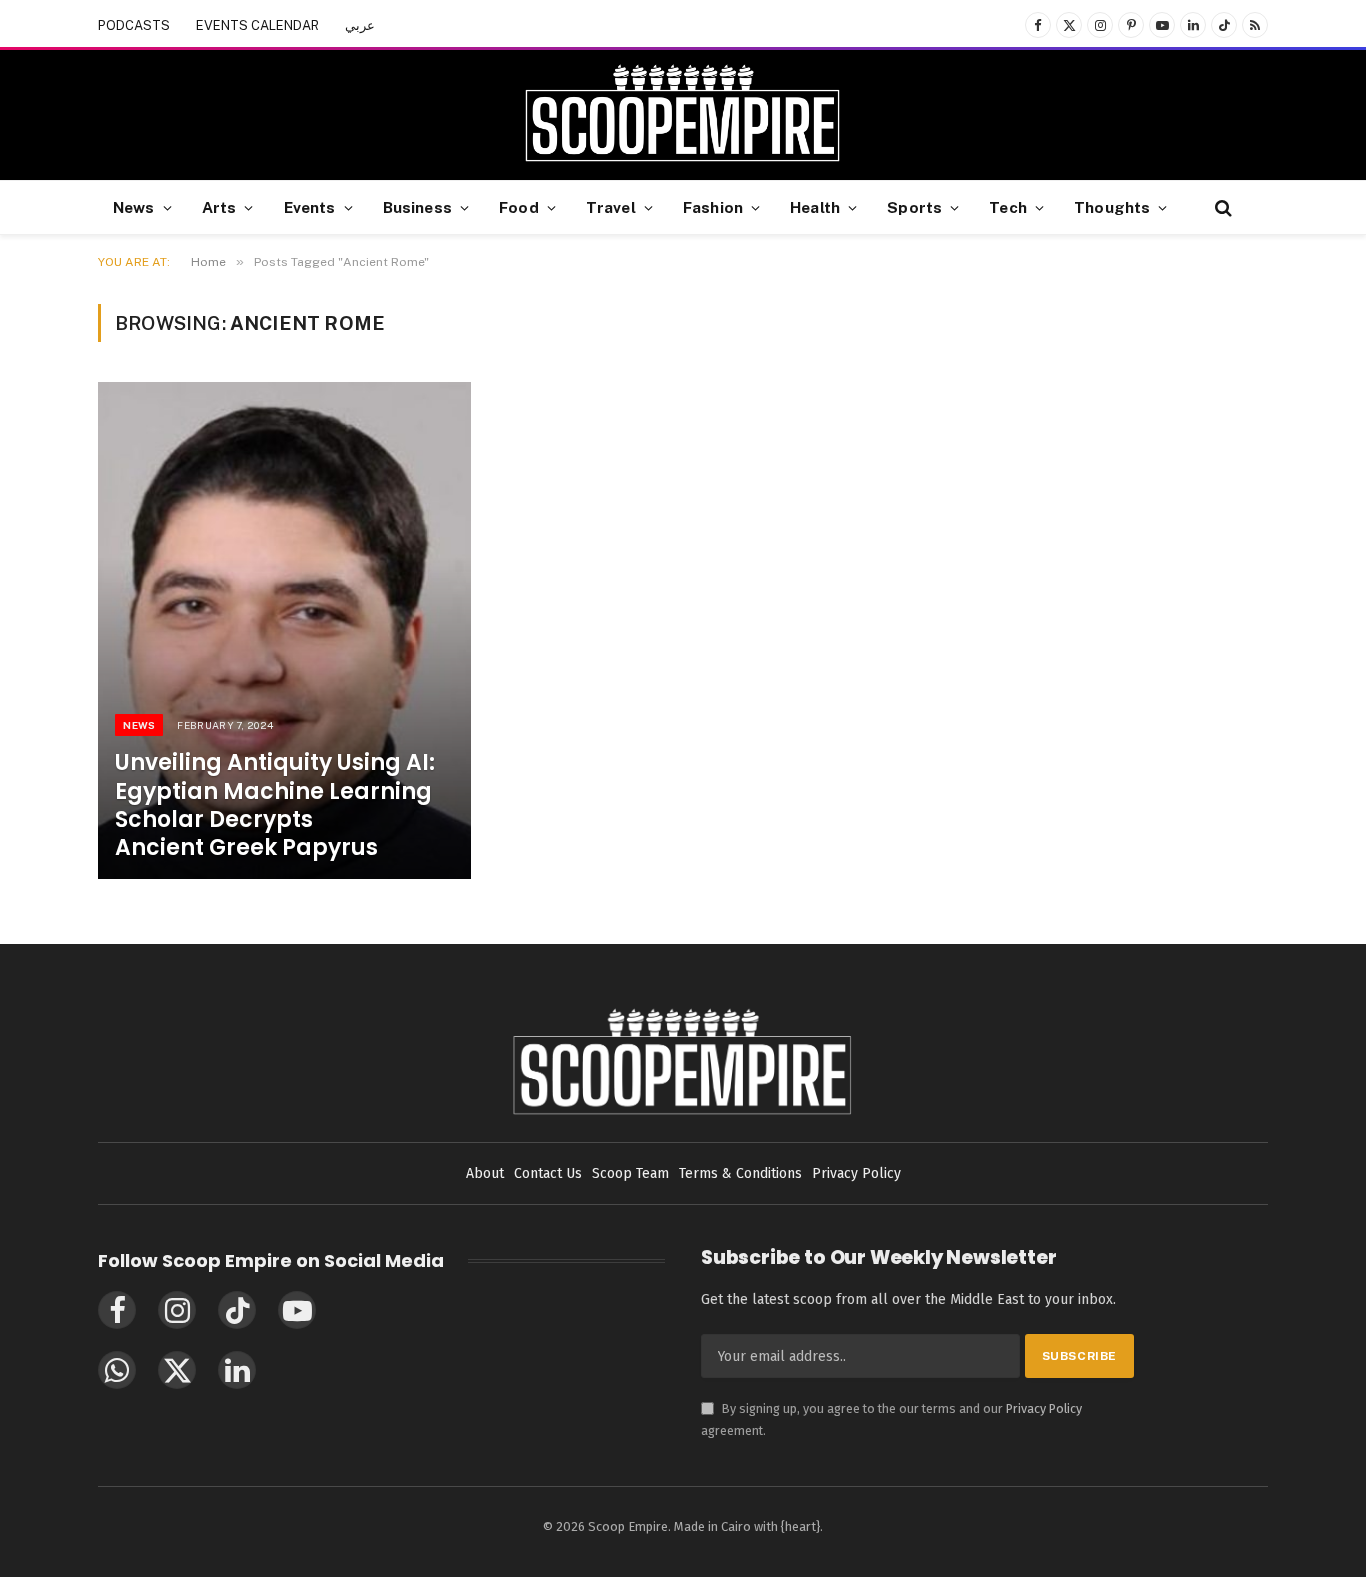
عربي (360, 25)
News (134, 207)
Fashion (713, 207)
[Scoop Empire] (682, 115)
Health (815, 207)
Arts (219, 207)
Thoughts (1112, 207)
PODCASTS (134, 25)
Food (519, 207)
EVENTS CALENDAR (257, 25)
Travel (611, 207)
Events (310, 207)
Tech (1008, 207)
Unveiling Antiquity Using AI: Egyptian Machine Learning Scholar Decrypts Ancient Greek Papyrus (275, 805)
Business (417, 207)
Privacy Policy (1044, 1408)
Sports (914, 207)
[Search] (1221, 207)
